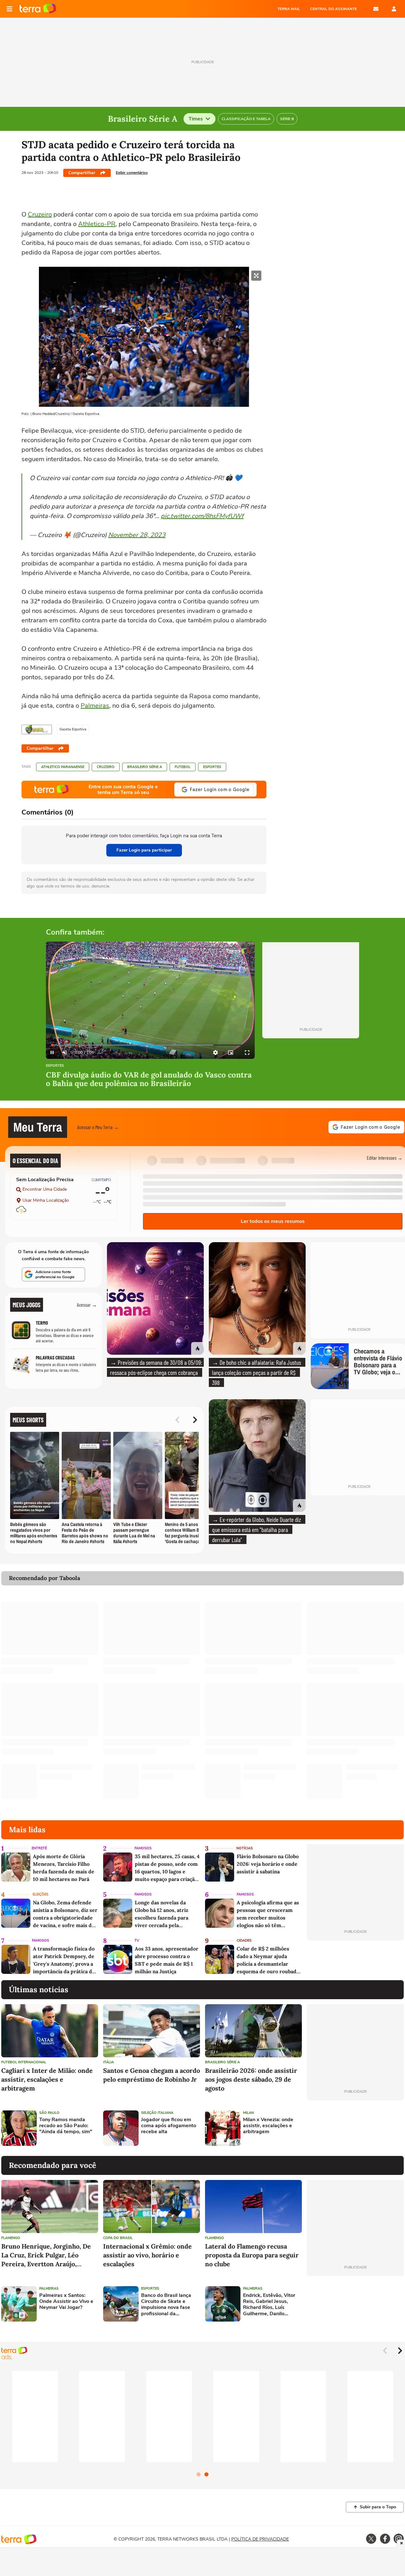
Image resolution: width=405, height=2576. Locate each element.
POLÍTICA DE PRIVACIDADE (260, 2539)
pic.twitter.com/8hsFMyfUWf (202, 516)
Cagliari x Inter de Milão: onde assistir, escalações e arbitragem (47, 2079)
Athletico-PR (97, 224)
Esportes (212, 767)
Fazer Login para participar (144, 850)
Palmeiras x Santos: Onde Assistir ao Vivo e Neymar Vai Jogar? (66, 2302)
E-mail (376, 9)
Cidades (244, 1941)
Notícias (245, 1848)
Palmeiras (95, 706)
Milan (248, 2113)
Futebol (183, 767)
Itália (109, 2062)
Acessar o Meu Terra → (98, 1127)
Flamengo (11, 2238)
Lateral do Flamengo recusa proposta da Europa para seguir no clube (252, 2255)
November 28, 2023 (137, 535)
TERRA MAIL (289, 9)
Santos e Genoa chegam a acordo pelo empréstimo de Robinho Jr (152, 2075)
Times (196, 119)
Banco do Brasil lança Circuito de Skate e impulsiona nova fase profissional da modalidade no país (166, 2305)
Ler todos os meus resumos (273, 1221)
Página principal (38, 9)
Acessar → (87, 1305)
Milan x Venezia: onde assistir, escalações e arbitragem (268, 2126)
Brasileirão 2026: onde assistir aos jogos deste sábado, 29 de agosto (251, 2079)
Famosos (143, 1848)
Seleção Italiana (157, 2113)
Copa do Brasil (118, 2238)
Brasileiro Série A (145, 767)
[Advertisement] (355, 2128)
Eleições (40, 1894)
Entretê (39, 1848)
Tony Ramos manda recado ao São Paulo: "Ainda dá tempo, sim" (66, 2126)
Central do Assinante (333, 9)
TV (137, 1941)
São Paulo (49, 2113)
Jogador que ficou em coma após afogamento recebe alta (169, 2126)
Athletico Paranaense (63, 767)
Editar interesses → (385, 1158)
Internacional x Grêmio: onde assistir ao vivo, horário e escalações (147, 2255)
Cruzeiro (40, 214)
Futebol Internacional (24, 2062)
